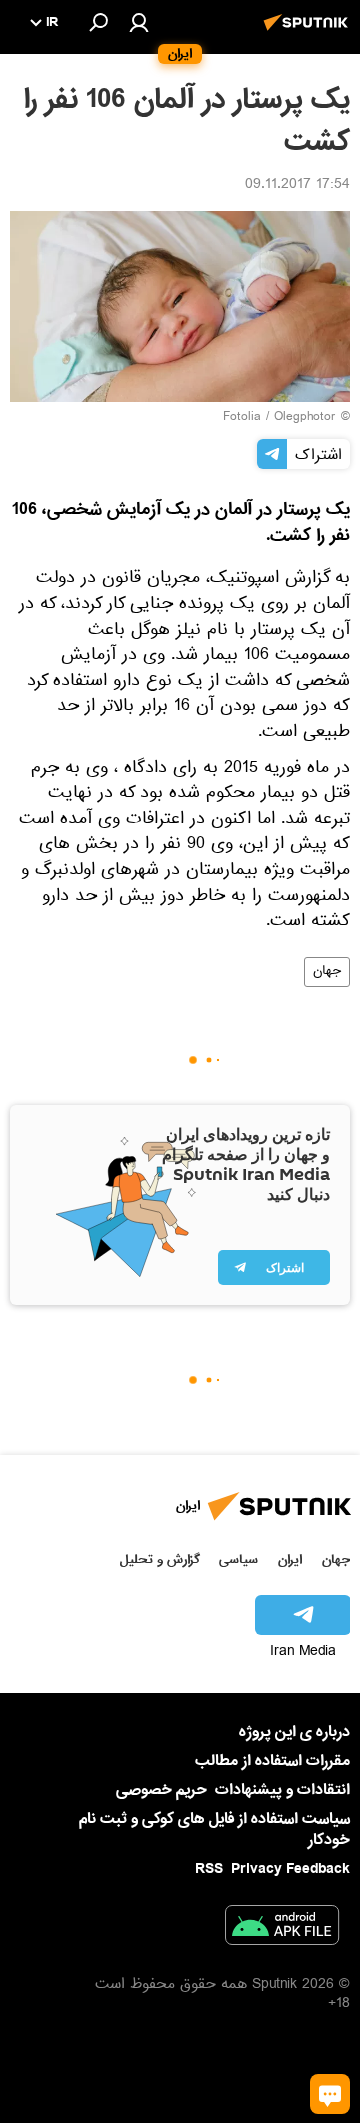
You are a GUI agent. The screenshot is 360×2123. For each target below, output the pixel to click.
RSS (209, 1869)
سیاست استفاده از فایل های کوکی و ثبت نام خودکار (214, 1829)
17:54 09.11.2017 (297, 186)
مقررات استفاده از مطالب (272, 1761)
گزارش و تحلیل (160, 1559)
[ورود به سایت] (139, 22)
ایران (290, 1559)
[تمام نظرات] (330, 2094)
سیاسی (238, 1559)
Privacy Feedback (290, 1869)
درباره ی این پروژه (294, 1732)
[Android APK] (282, 1929)
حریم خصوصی (161, 1790)
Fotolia (242, 418)
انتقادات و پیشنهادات (282, 1790)
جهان (327, 972)
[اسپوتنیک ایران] (309, 33)
